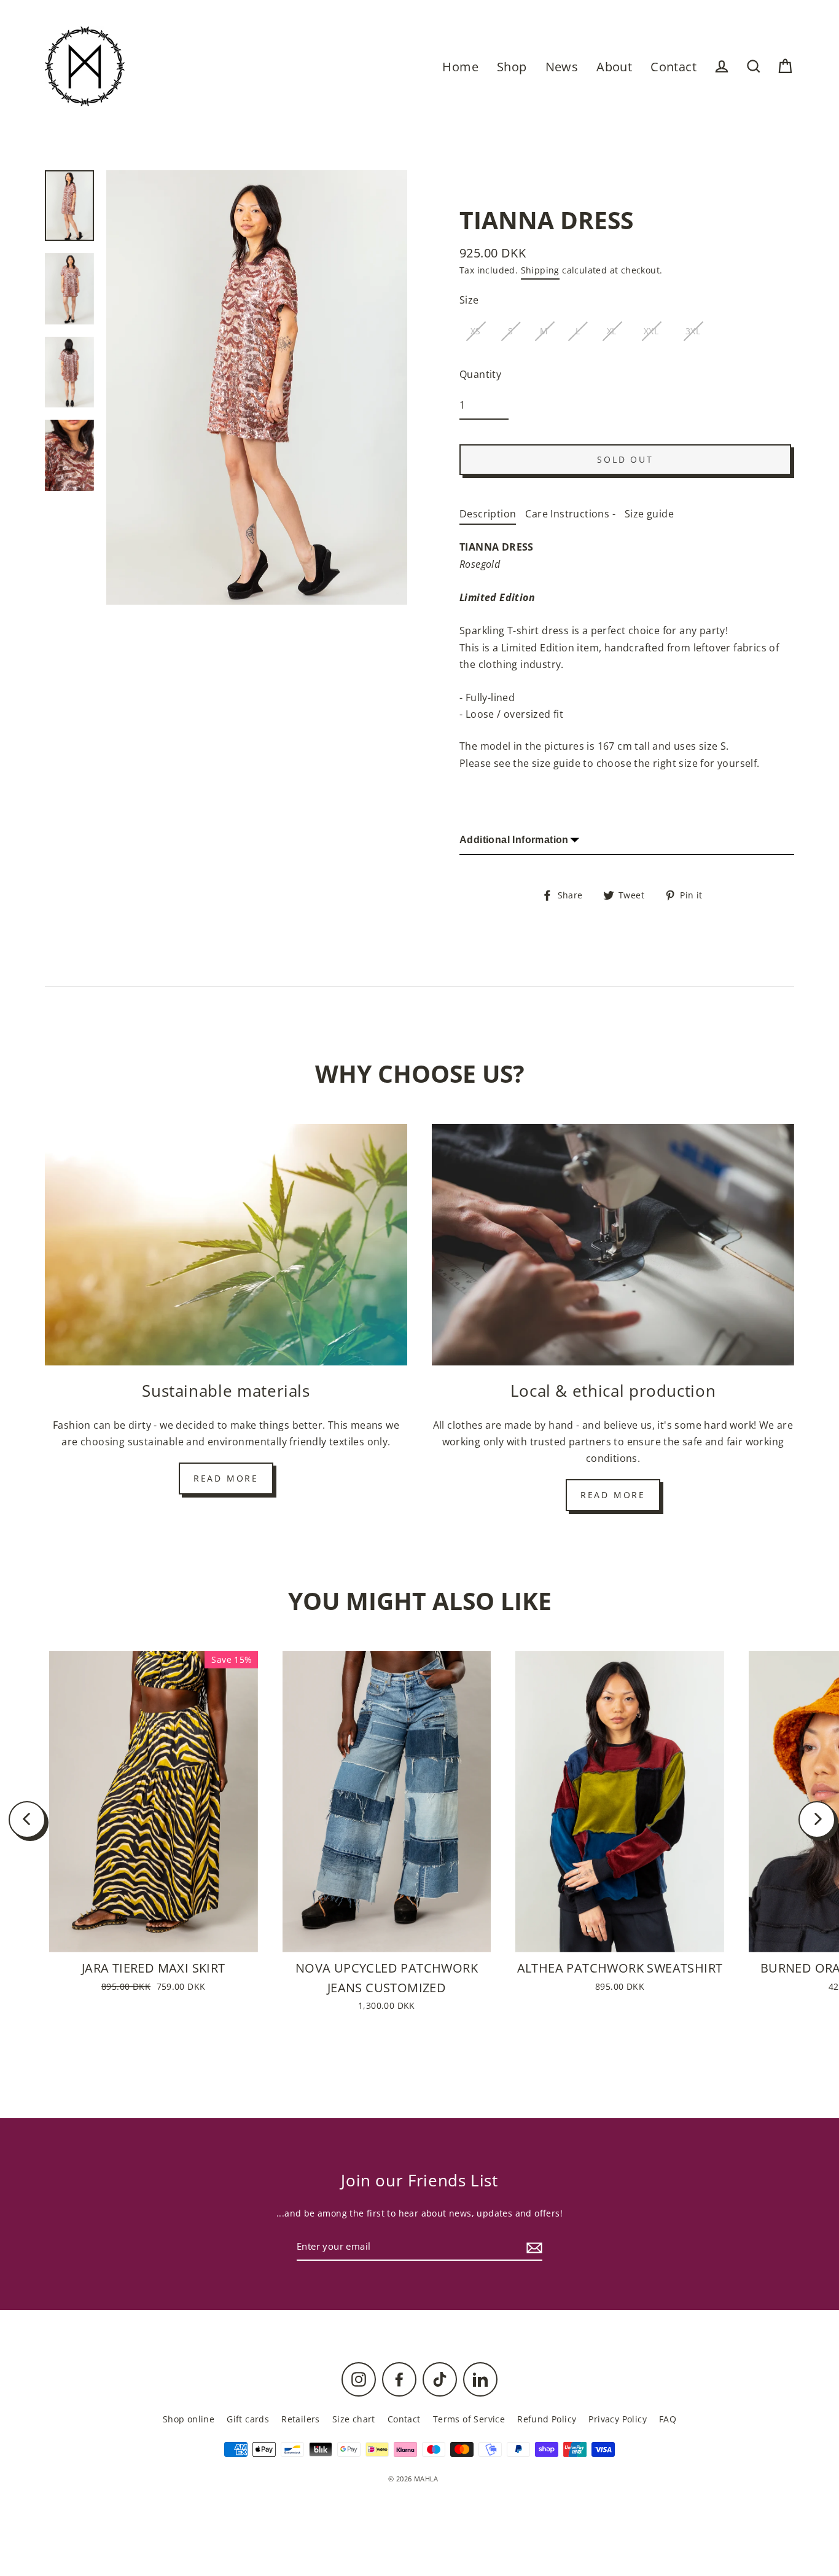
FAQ (668, 2419)
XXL (651, 331)
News (562, 67)
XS (476, 331)
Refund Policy (547, 2419)
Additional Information (514, 840)
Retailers (301, 2419)
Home (460, 67)
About (614, 67)
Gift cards (248, 2419)
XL (612, 331)
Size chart (354, 2419)
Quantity (480, 374)
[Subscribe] (533, 2247)
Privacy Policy (618, 2419)
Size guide (649, 514)
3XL (693, 331)
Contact (673, 67)
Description (488, 514)
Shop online (189, 2419)
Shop (512, 67)
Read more (226, 1478)
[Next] (817, 1820)
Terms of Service (469, 2419)
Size (469, 300)
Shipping (540, 270)
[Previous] (27, 1820)
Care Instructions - (570, 514)
